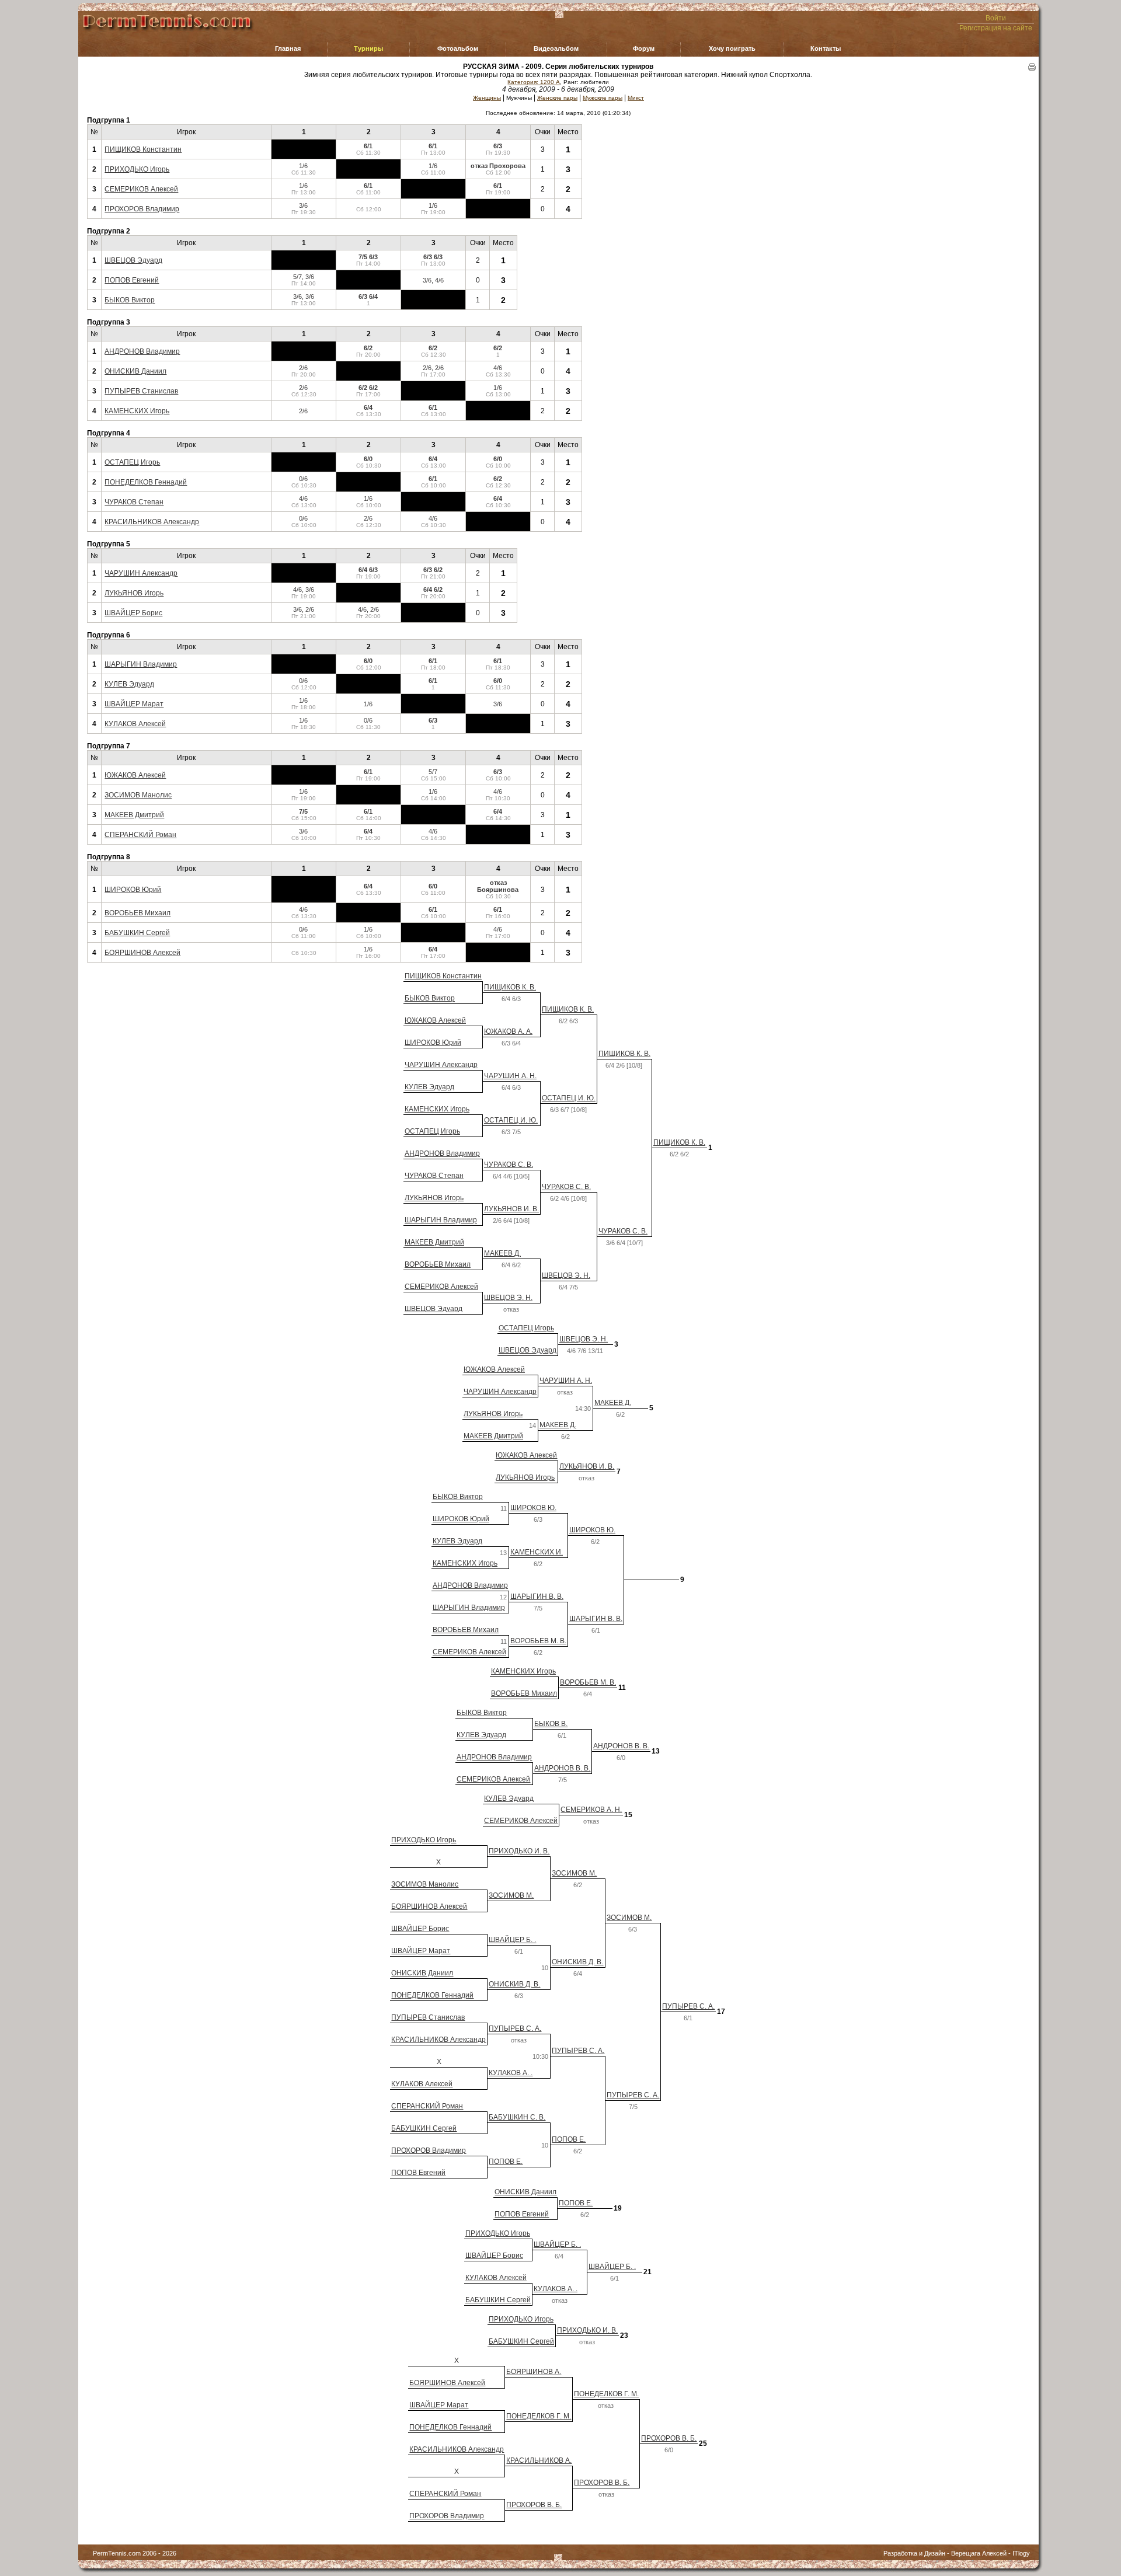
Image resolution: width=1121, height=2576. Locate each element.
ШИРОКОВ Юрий (133, 890)
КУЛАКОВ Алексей (135, 724)
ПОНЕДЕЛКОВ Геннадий (146, 482)
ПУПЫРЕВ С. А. (688, 2006)
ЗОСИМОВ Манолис (138, 795)
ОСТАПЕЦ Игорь (132, 462)
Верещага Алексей (979, 2553)
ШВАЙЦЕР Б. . (512, 1940)
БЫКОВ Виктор (130, 300)
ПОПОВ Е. (569, 2139)
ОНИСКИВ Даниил (135, 371)
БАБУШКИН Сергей (137, 933)
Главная (288, 48)
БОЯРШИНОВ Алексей (142, 953)
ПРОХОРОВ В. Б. (669, 2438)
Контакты (826, 48)
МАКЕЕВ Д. (502, 1253)
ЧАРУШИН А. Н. (510, 1076)
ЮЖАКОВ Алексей (135, 775)
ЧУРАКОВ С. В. (509, 1165)
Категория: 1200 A (534, 82)
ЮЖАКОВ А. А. (508, 1031)
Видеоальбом (556, 48)
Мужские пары (603, 98)
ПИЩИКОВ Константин (143, 149)
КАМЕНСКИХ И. (537, 1552)
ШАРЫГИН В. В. (537, 1597)
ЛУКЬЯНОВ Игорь (134, 593)
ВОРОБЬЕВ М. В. (538, 1641)
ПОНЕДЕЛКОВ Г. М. (606, 2394)
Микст (636, 98)
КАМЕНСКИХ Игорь (137, 411)
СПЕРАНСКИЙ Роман (140, 835)
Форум (644, 48)
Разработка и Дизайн (914, 2553)
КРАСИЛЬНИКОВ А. (539, 2460)
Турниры (368, 48)
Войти (996, 18)
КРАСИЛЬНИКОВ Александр (152, 522)
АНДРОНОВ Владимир (142, 351)
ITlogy (1021, 2553)
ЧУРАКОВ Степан (134, 502)
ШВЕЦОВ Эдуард (133, 260)
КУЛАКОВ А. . (511, 2073)
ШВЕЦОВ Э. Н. (566, 1275)
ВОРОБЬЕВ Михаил (137, 913)
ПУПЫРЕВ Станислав (141, 391)
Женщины (487, 98)
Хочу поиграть (732, 48)
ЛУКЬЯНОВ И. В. (511, 1209)
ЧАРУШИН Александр (141, 573)
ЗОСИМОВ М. (574, 1873)
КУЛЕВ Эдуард (129, 684)
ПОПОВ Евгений (132, 280)
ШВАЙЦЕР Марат (134, 704)
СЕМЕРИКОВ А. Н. (591, 1810)
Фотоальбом (458, 48)
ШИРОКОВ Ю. (533, 1508)
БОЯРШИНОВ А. (534, 2372)
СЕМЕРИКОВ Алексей (141, 189)
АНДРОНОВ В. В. (621, 1746)
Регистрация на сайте (996, 28)
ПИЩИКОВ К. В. (510, 987)
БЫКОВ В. (551, 1724)
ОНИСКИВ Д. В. (577, 1962)
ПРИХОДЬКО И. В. (519, 1851)
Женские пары (557, 98)
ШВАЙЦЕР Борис (133, 613)
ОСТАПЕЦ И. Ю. (569, 1098)
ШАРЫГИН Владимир (141, 664)
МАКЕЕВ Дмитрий (134, 815)
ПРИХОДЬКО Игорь (137, 169)
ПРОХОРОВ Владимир (142, 209)
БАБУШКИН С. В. (517, 2117)
